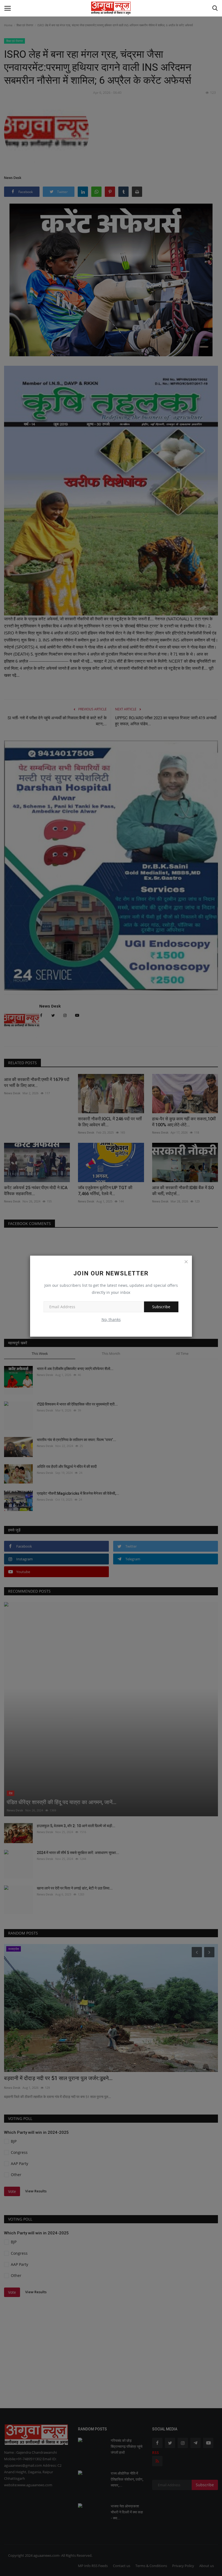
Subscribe (161, 1307)
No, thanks (111, 1319)
